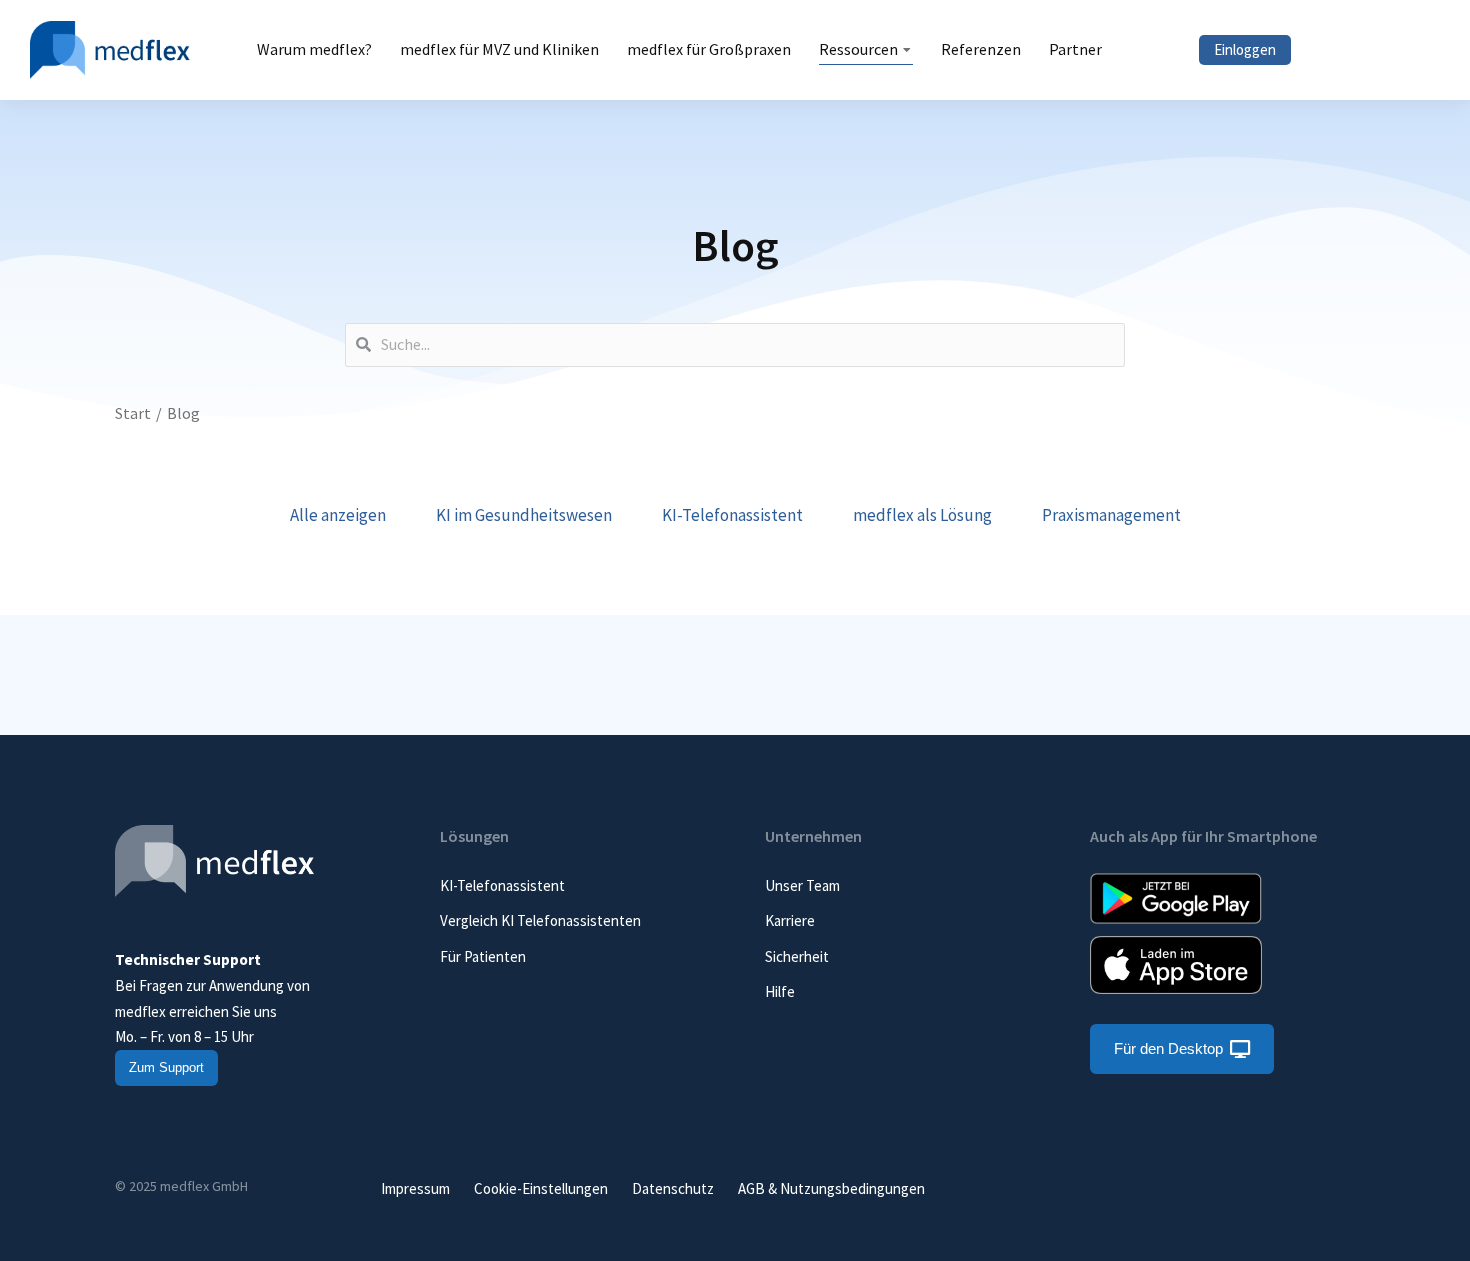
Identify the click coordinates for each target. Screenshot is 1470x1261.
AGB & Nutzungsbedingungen (831, 1188)
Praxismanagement (1111, 515)
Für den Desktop (1168, 1048)
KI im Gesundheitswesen (524, 515)
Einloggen (1245, 49)
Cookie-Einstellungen (541, 1188)
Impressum (415, 1188)
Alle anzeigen (338, 515)
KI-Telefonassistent (732, 515)
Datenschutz (673, 1188)
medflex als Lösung (922, 515)
